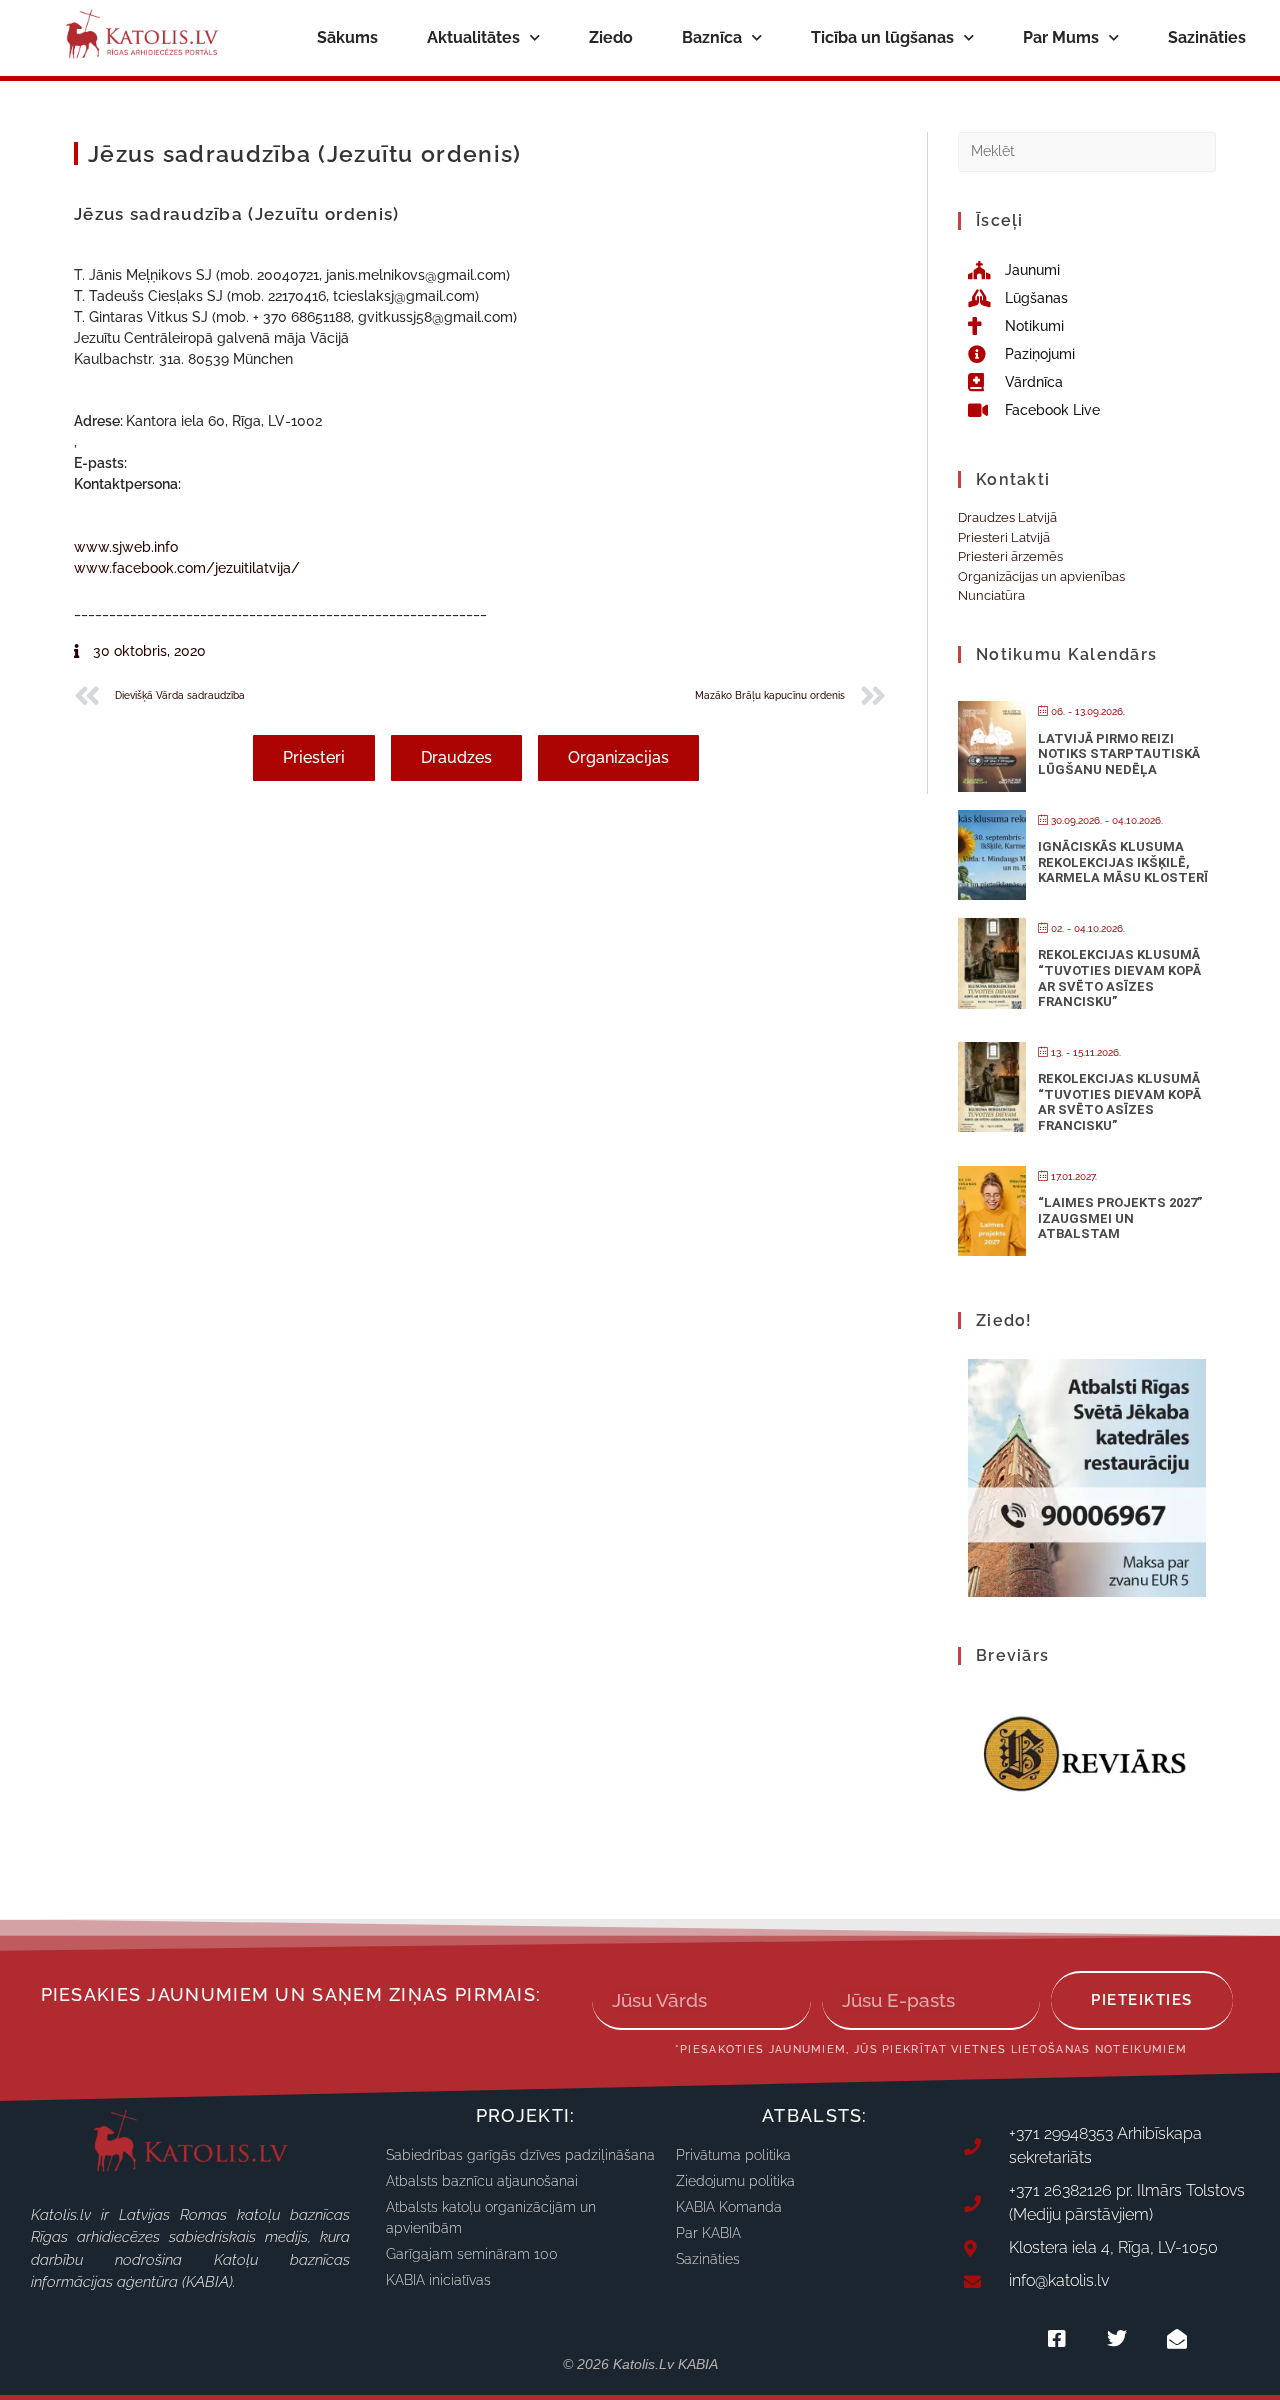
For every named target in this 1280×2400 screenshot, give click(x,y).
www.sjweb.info (126, 547)
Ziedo (611, 37)
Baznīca (712, 37)
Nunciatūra (991, 595)
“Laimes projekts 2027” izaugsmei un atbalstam (1120, 1218)
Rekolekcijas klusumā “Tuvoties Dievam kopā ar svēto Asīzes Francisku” (1119, 978)
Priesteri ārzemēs (1010, 556)
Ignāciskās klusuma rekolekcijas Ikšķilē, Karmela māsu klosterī (1123, 862)
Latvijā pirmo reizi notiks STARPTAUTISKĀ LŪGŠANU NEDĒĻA (1119, 754)
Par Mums (1061, 37)
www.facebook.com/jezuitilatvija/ (187, 568)
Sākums (347, 37)
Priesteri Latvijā (1004, 537)
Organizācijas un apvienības (1041, 576)
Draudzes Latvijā (1007, 517)
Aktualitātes (473, 37)
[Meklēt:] (1087, 150)
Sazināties (1207, 37)
